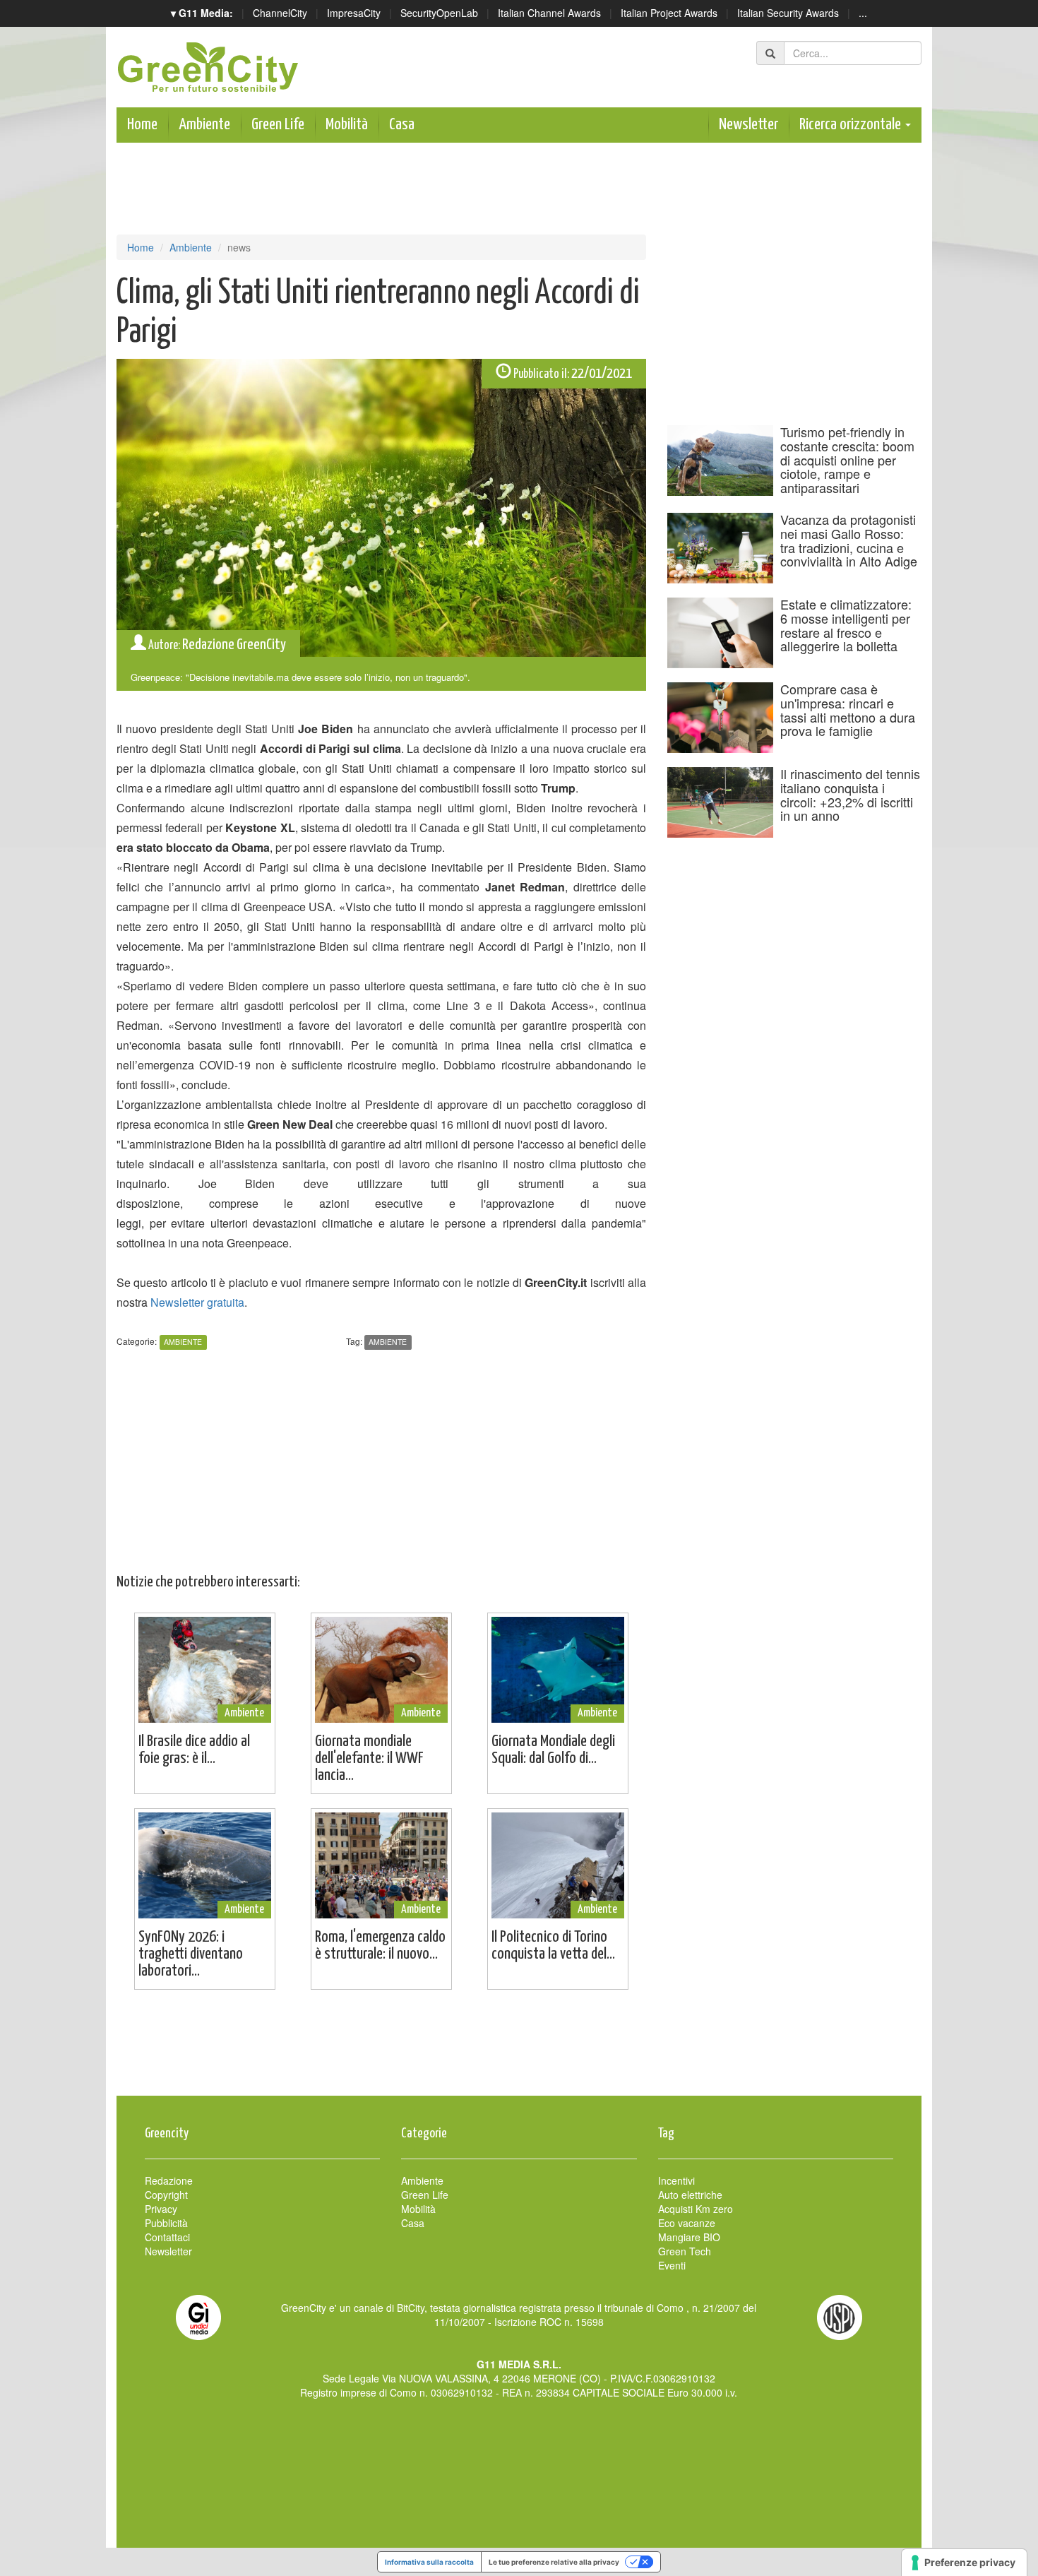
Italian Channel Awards (549, 13)
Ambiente (204, 125)
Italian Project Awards (669, 13)
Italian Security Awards (788, 13)
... (863, 13)
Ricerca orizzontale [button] (852, 125)
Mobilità (347, 125)
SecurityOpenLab (439, 13)
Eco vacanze (687, 2223)
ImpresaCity (354, 13)
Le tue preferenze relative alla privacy (554, 2562)
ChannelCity (280, 13)
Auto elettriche (690, 2195)
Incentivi (676, 2180)
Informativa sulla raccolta (429, 2562)
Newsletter (748, 125)
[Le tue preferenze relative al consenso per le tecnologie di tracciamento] (964, 2563)
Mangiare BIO (689, 2237)
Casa (402, 125)
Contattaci (167, 2237)
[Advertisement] (519, 2050)
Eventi (672, 2265)
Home (142, 125)
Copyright (166, 2195)
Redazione (169, 2180)
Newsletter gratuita (197, 1302)
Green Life (278, 125)
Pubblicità (166, 2223)
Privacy (161, 2209)
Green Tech (685, 2251)
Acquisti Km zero (696, 2209)
